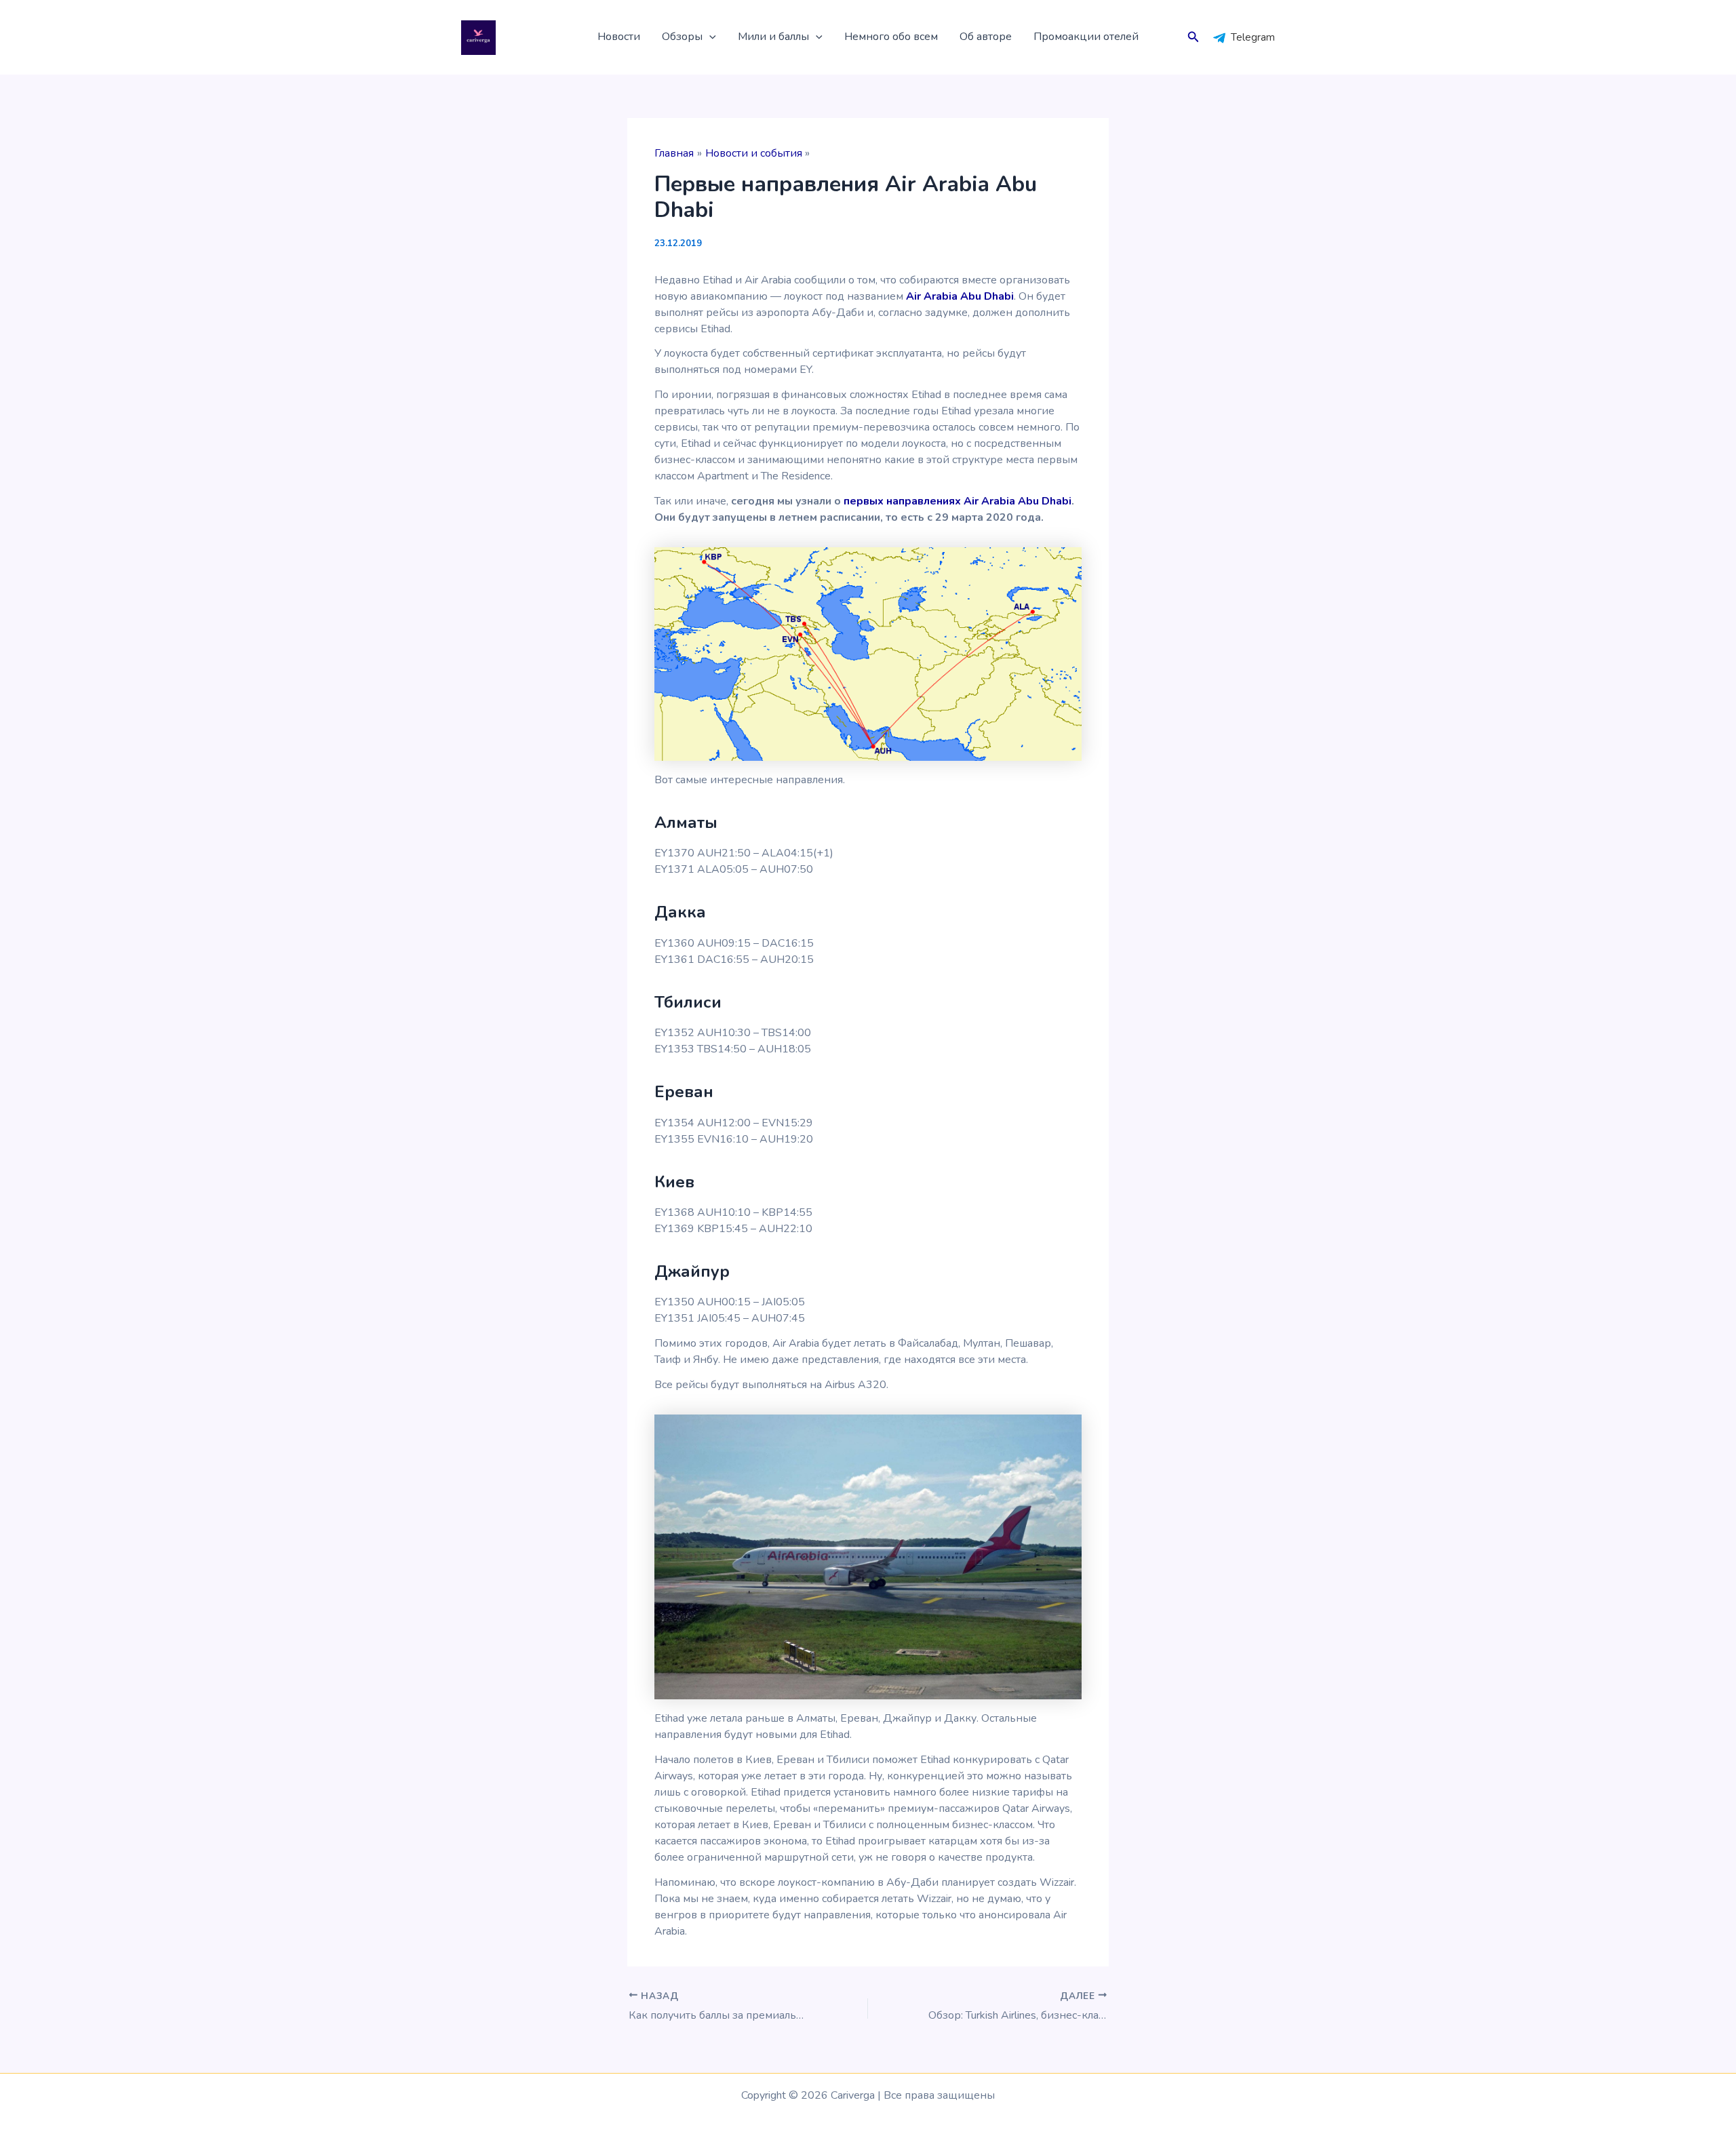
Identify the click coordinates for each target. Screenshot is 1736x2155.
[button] (709, 37)
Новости (619, 37)
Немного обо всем (891, 37)
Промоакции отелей (1086, 37)
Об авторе (986, 37)
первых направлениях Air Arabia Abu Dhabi (958, 501)
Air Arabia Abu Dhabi (960, 296)
